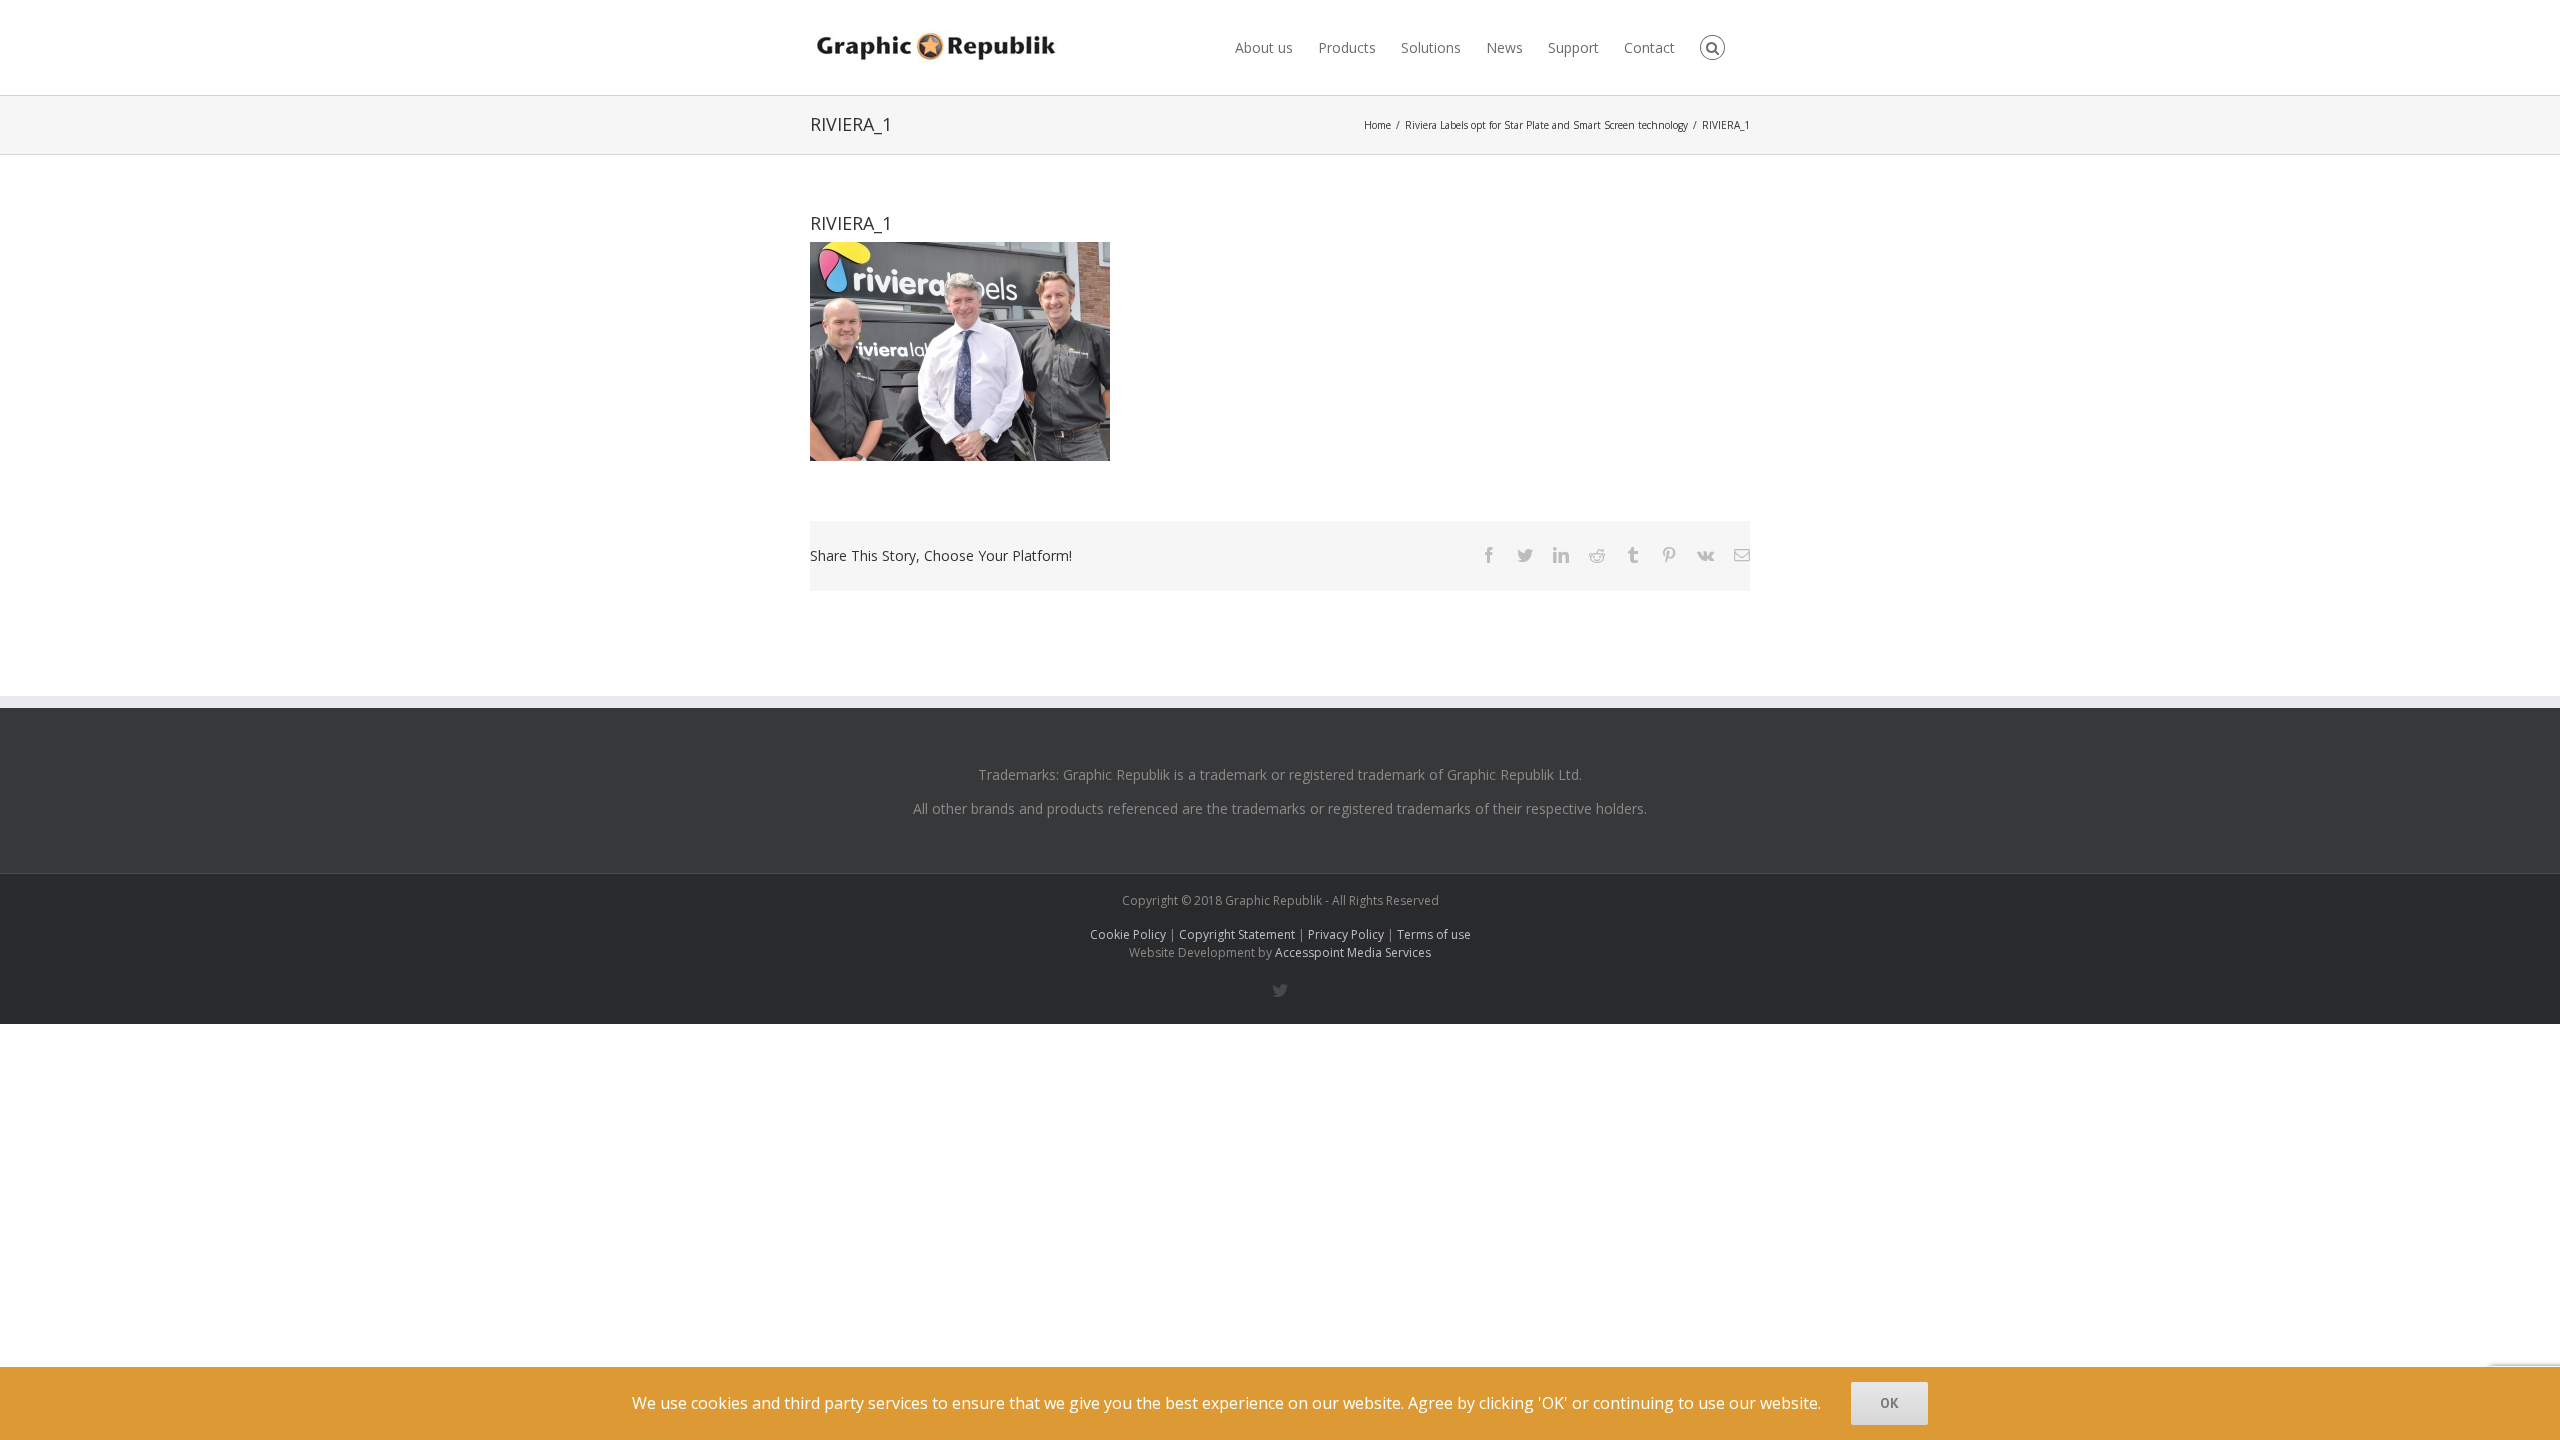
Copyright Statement (1237, 934)
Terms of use (1434, 934)
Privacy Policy (1346, 934)
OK (1889, 1403)
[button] (1712, 47)
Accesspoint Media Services (1353, 952)
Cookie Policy (1128, 934)
